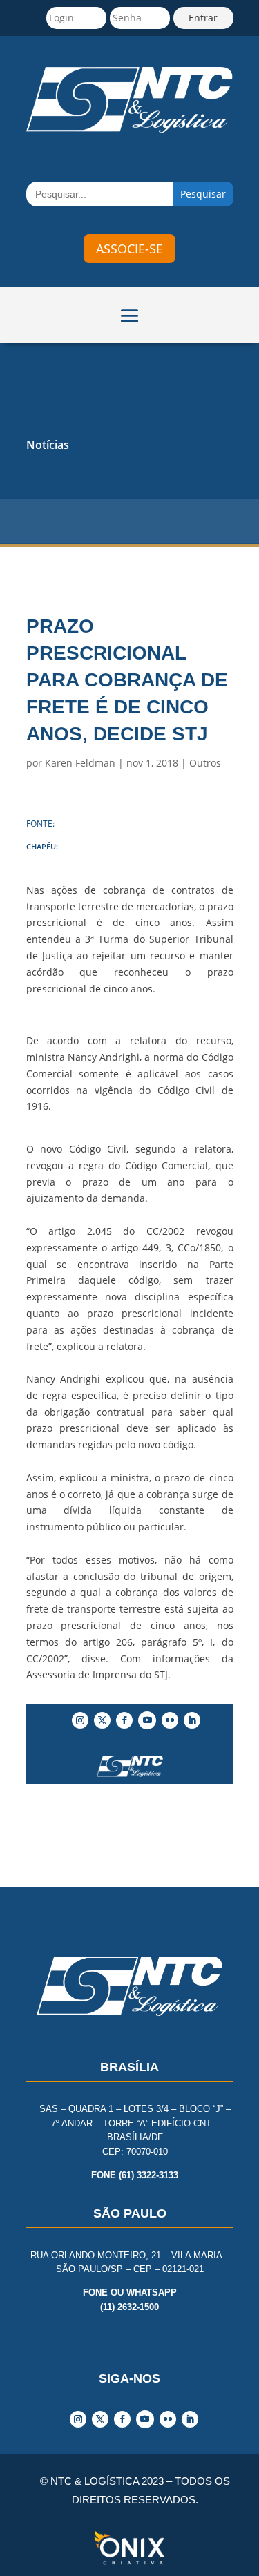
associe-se (129, 249)
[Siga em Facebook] (124, 1720)
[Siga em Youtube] (147, 1720)
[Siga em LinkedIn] (192, 1720)
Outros (205, 763)
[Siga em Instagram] (80, 1720)
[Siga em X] (102, 1720)
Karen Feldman (80, 763)
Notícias (48, 445)
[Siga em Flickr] (170, 1720)
